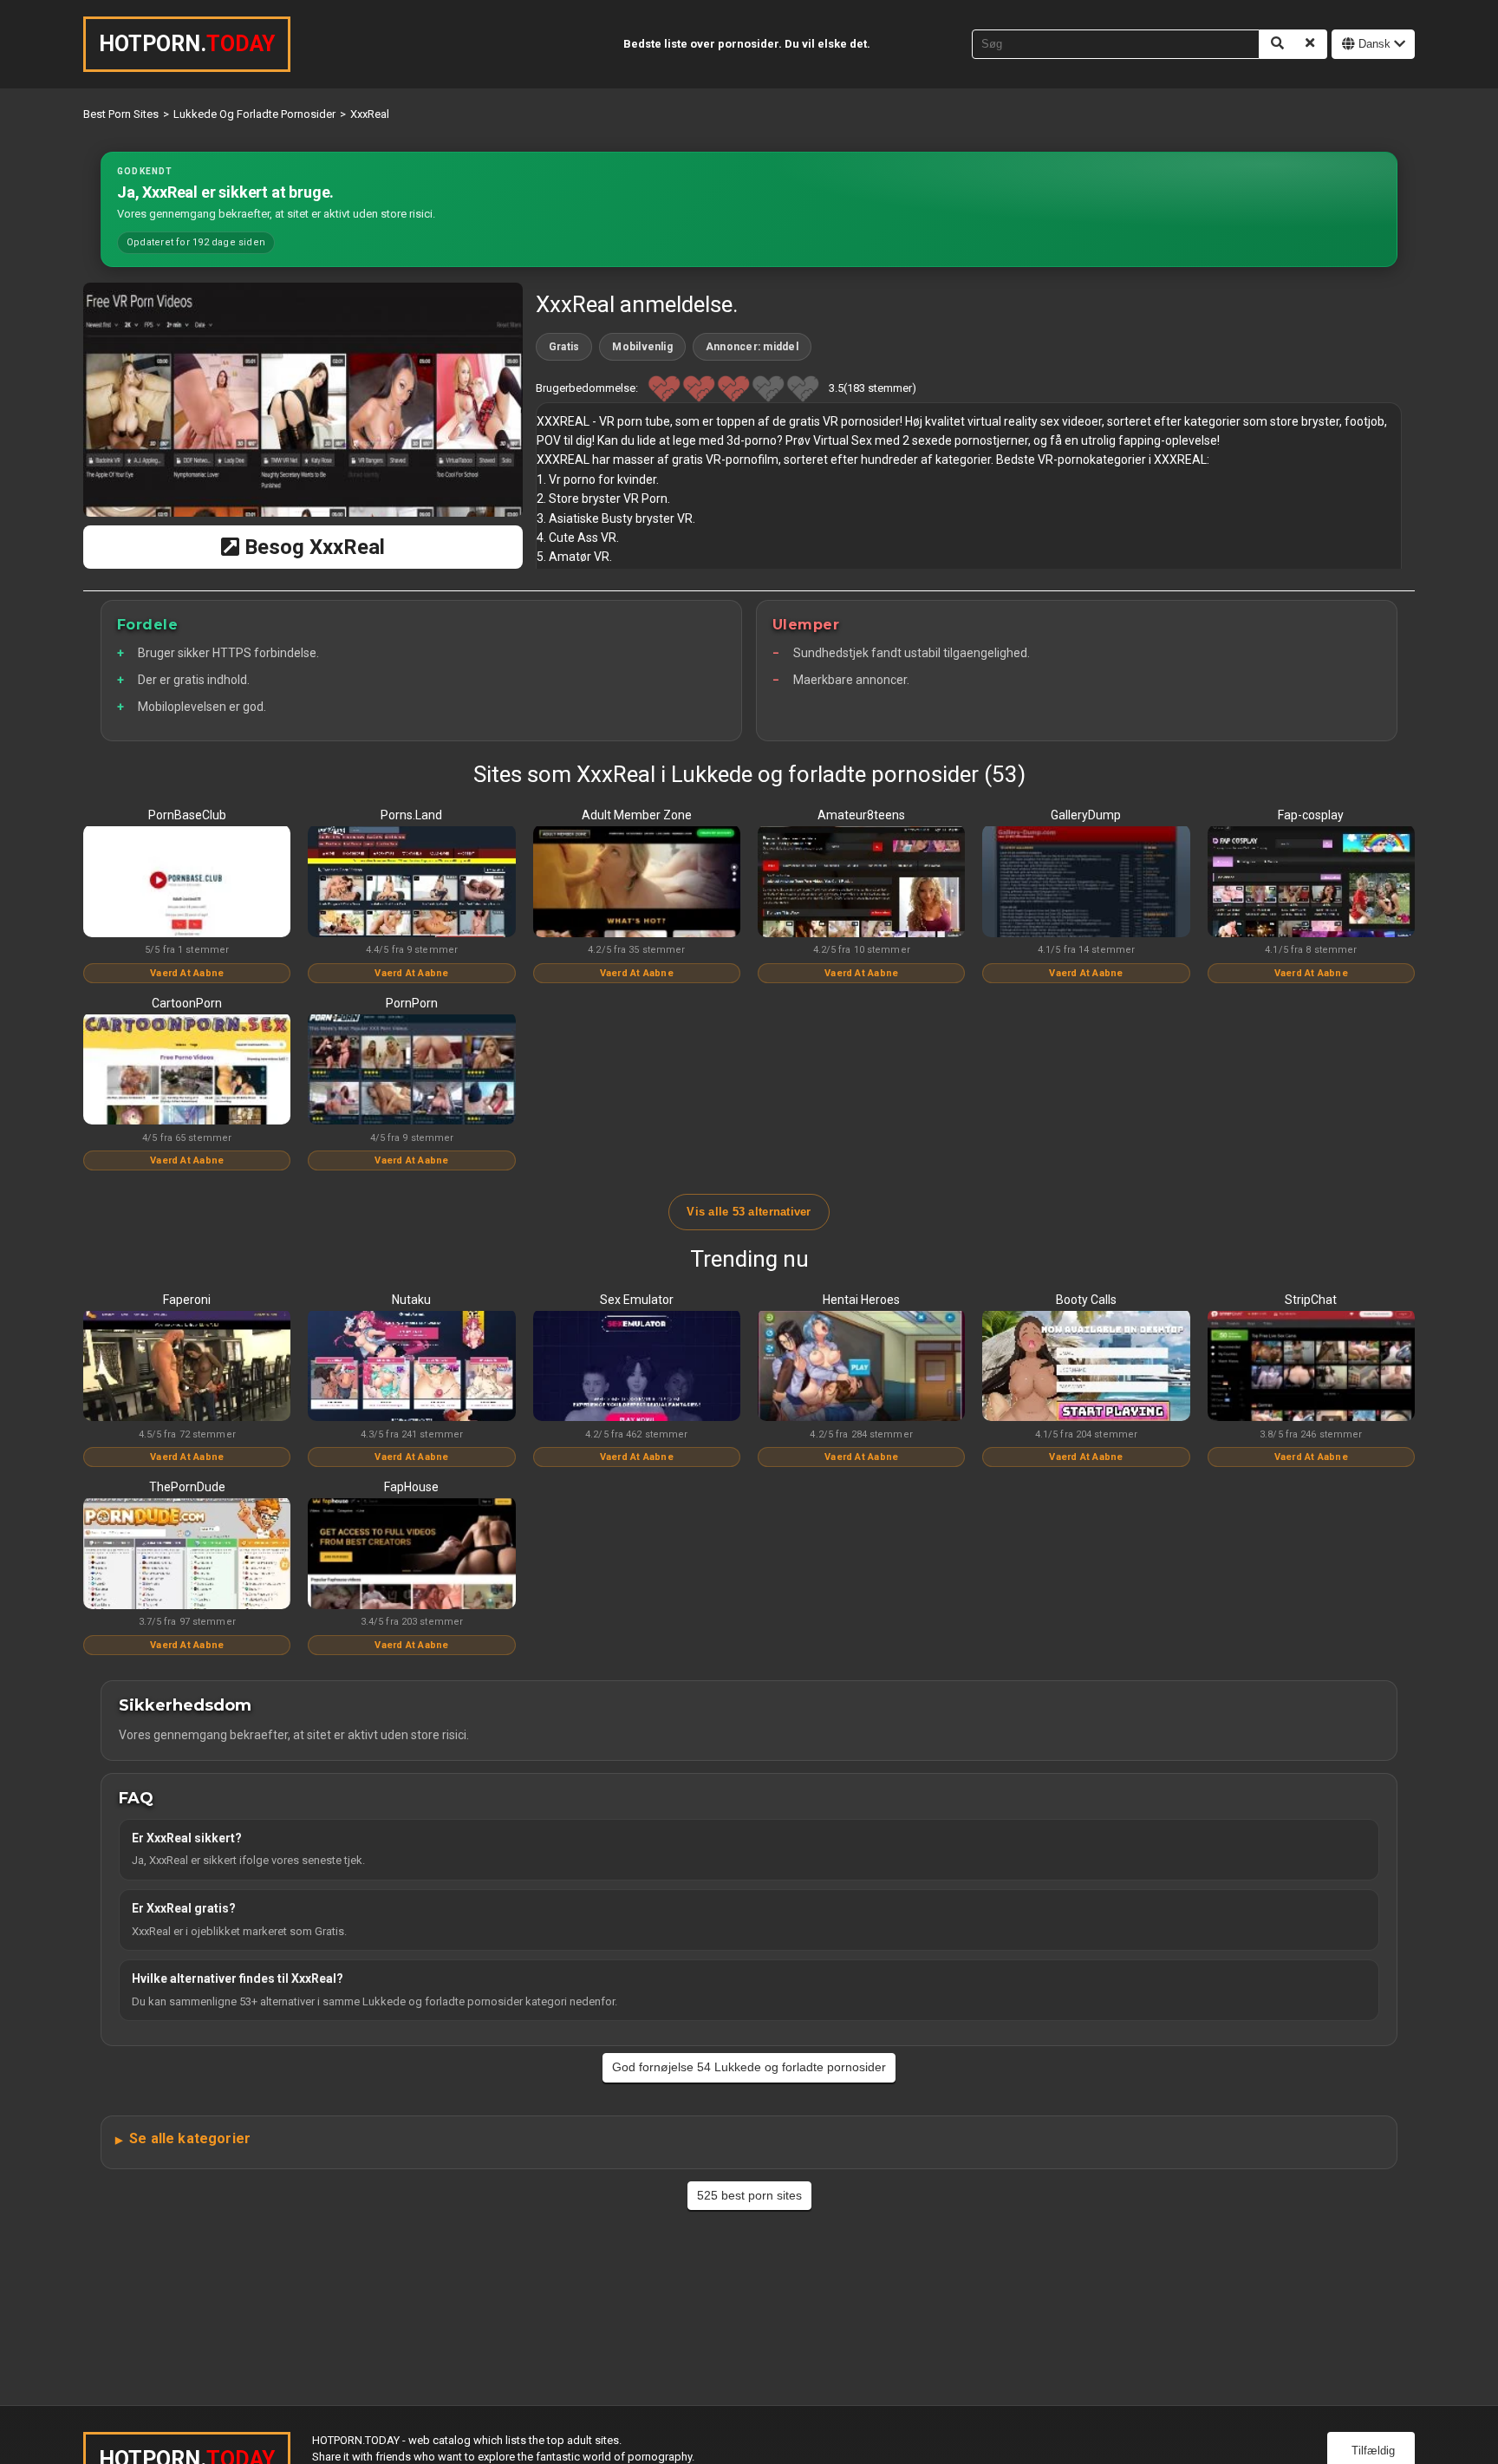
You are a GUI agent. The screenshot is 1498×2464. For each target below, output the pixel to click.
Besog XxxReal (312, 547)
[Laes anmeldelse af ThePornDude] (187, 1555)
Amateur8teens (861, 815)
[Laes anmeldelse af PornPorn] (411, 1071)
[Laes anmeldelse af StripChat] (1311, 1367)
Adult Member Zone (637, 815)
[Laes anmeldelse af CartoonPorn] (187, 1071)
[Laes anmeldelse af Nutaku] (411, 1367)
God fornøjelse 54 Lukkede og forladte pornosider (749, 2067)
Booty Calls (1086, 1300)
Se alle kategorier (190, 2138)
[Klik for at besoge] (303, 400)
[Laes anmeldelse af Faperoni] (187, 1367)
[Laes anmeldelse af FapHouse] (411, 1555)
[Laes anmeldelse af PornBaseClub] (187, 883)
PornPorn (412, 1003)
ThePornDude (187, 1487)
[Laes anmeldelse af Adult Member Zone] (637, 883)
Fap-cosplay (1311, 815)
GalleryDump (1086, 815)
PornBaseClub (187, 815)
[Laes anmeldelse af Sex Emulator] (637, 1367)
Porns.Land (411, 815)
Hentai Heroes (861, 1300)
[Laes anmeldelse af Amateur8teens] (861, 883)
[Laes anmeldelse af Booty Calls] (1086, 1367)
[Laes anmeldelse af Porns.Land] (411, 883)
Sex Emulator (637, 1300)
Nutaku (411, 1300)
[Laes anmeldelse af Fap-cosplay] (1311, 883)
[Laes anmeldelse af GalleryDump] (1086, 883)
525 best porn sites (749, 2195)
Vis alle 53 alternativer (749, 1212)
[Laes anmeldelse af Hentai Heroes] (861, 1367)
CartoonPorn (187, 1003)
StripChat (1311, 1300)
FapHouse (411, 1487)
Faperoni (187, 1300)
